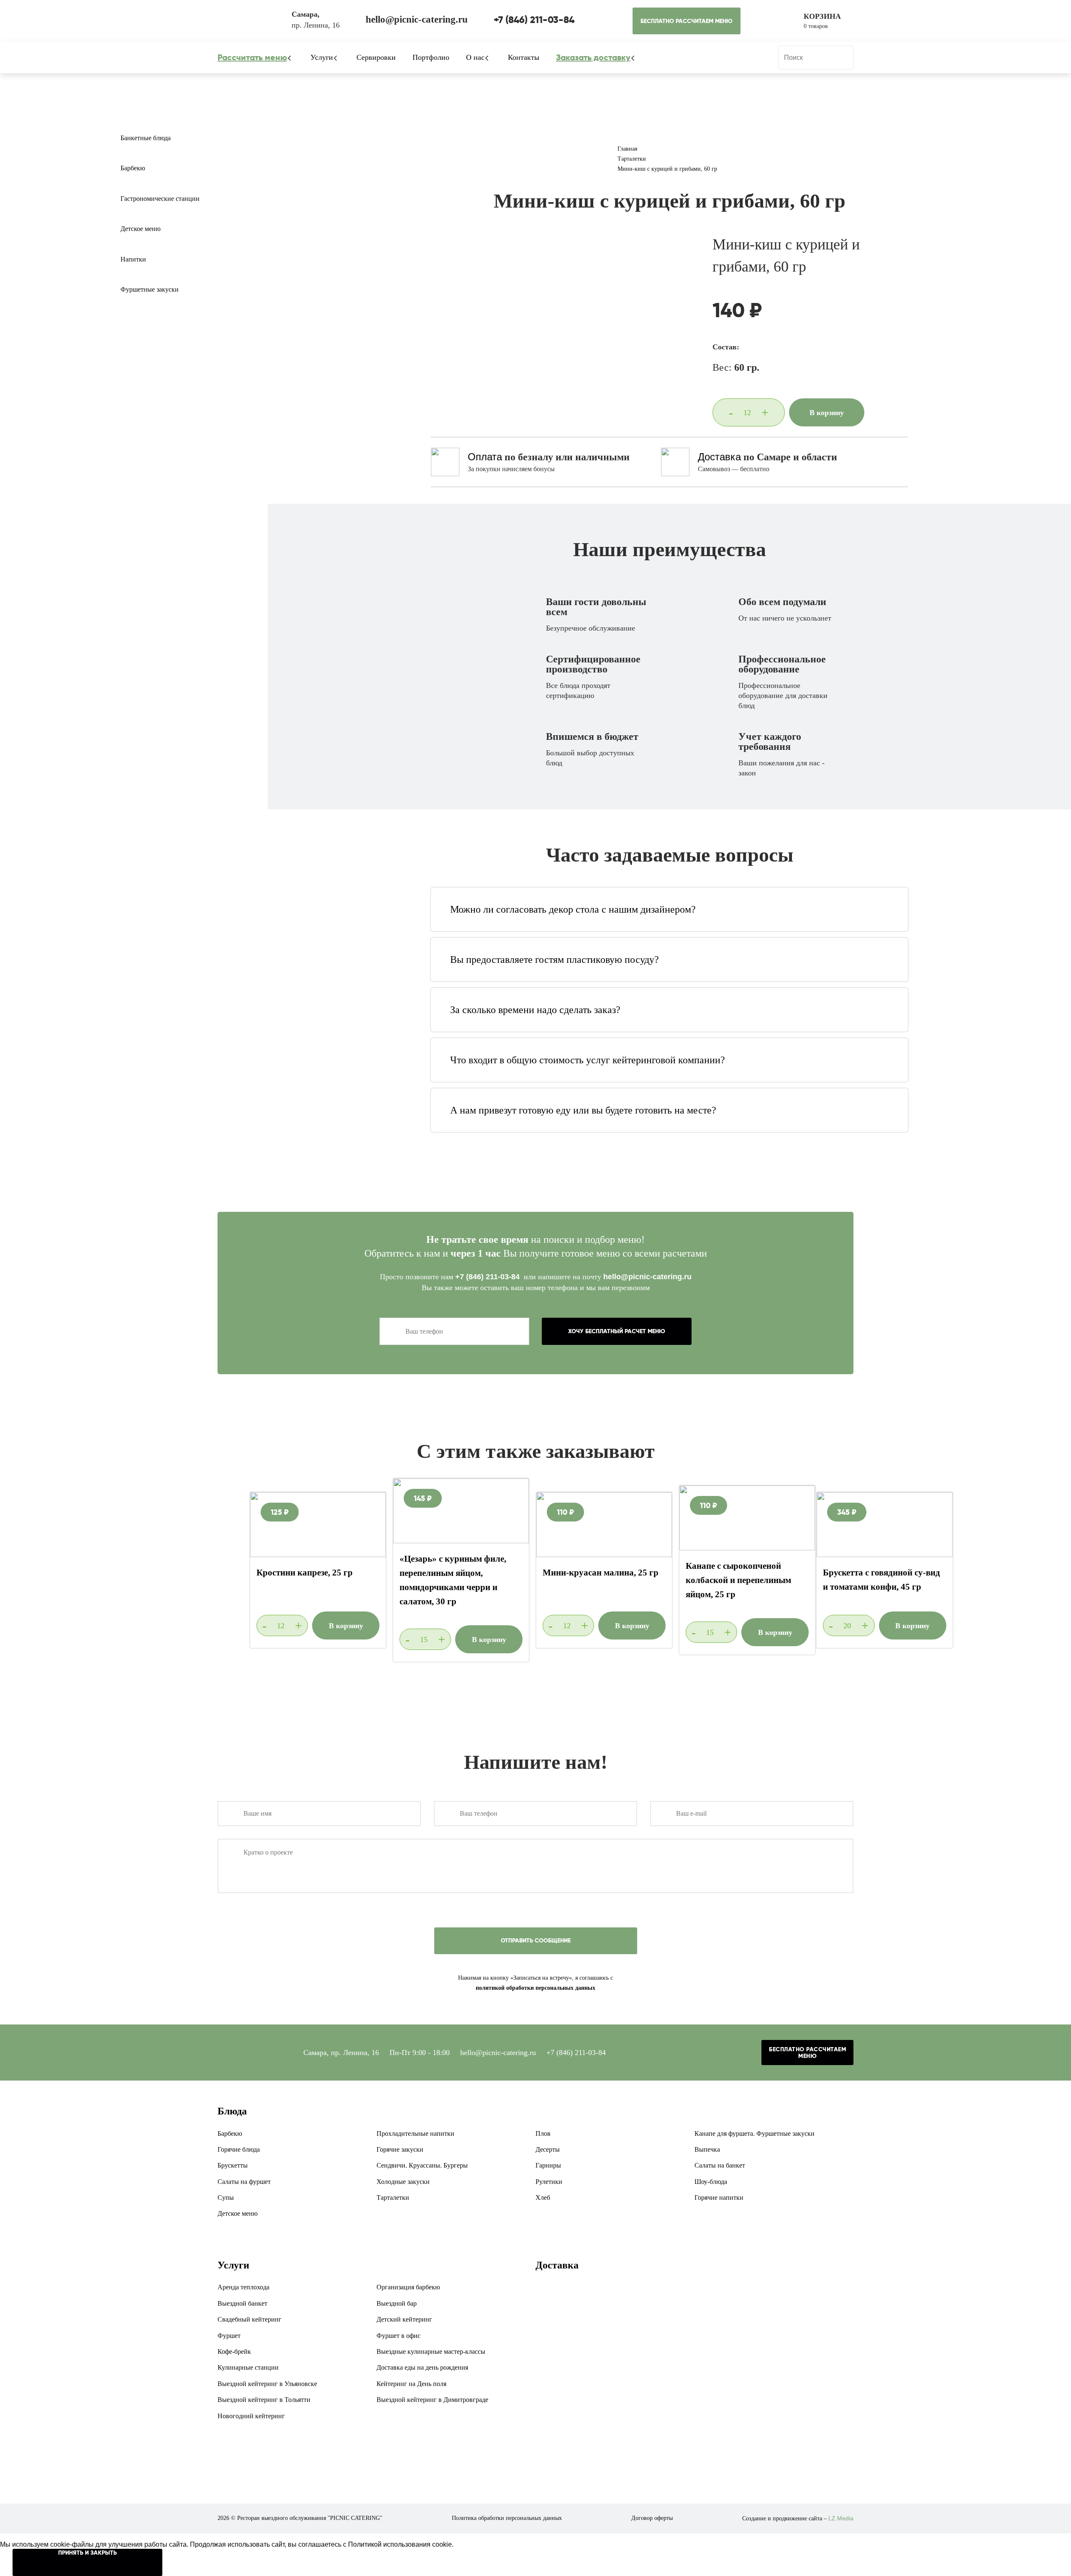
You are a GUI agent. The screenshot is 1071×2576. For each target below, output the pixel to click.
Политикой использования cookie (400, 2544)
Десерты (548, 2149)
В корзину (827, 413)
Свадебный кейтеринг (250, 2319)
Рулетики (549, 2182)
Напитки (133, 259)
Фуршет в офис (398, 2336)
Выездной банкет (242, 2303)
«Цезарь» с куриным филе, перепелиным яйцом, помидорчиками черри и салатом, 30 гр (453, 1580)
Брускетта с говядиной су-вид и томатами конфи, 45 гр (881, 1580)
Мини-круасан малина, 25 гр (601, 1573)
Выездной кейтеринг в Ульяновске (267, 2384)
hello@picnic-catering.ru (647, 1277)
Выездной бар (397, 2303)
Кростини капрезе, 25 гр (305, 1573)
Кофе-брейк (234, 2351)
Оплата (485, 457)
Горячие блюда (239, 2149)
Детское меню (141, 229)
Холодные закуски (403, 2182)
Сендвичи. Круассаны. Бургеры (422, 2165)
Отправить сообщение (536, 1940)
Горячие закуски (400, 2149)
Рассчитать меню (252, 57)
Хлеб (543, 2198)
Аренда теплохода (243, 2287)
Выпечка (707, 2149)
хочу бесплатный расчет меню (617, 1331)
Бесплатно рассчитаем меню (687, 21)
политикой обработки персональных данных (535, 1988)
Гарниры (548, 2165)
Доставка (719, 457)
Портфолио (431, 57)
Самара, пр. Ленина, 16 (341, 2053)
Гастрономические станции (160, 199)
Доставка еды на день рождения (422, 2367)
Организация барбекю (408, 2287)
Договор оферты (652, 2518)
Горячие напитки (719, 2198)
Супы (226, 2198)
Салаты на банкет (720, 2165)
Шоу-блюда (711, 2182)
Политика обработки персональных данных (507, 2518)
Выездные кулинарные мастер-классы (431, 2351)
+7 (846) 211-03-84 (488, 1277)
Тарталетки (393, 2198)
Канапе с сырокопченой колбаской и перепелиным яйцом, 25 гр (738, 1580)
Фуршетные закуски (150, 289)
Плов (543, 2133)
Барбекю (133, 168)
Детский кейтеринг (404, 2319)
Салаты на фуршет (244, 2182)
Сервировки (376, 57)
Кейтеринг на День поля (411, 2384)
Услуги (322, 57)
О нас (475, 57)
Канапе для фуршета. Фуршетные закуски (755, 2133)
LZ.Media (841, 2518)
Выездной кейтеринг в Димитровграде (432, 2400)
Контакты (524, 57)
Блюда (232, 2111)
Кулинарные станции (248, 2367)
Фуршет (229, 2336)
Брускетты (233, 2165)
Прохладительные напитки (415, 2133)
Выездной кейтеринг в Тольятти (264, 2400)
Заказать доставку (593, 57)
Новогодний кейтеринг (251, 2416)
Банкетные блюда (146, 138)
